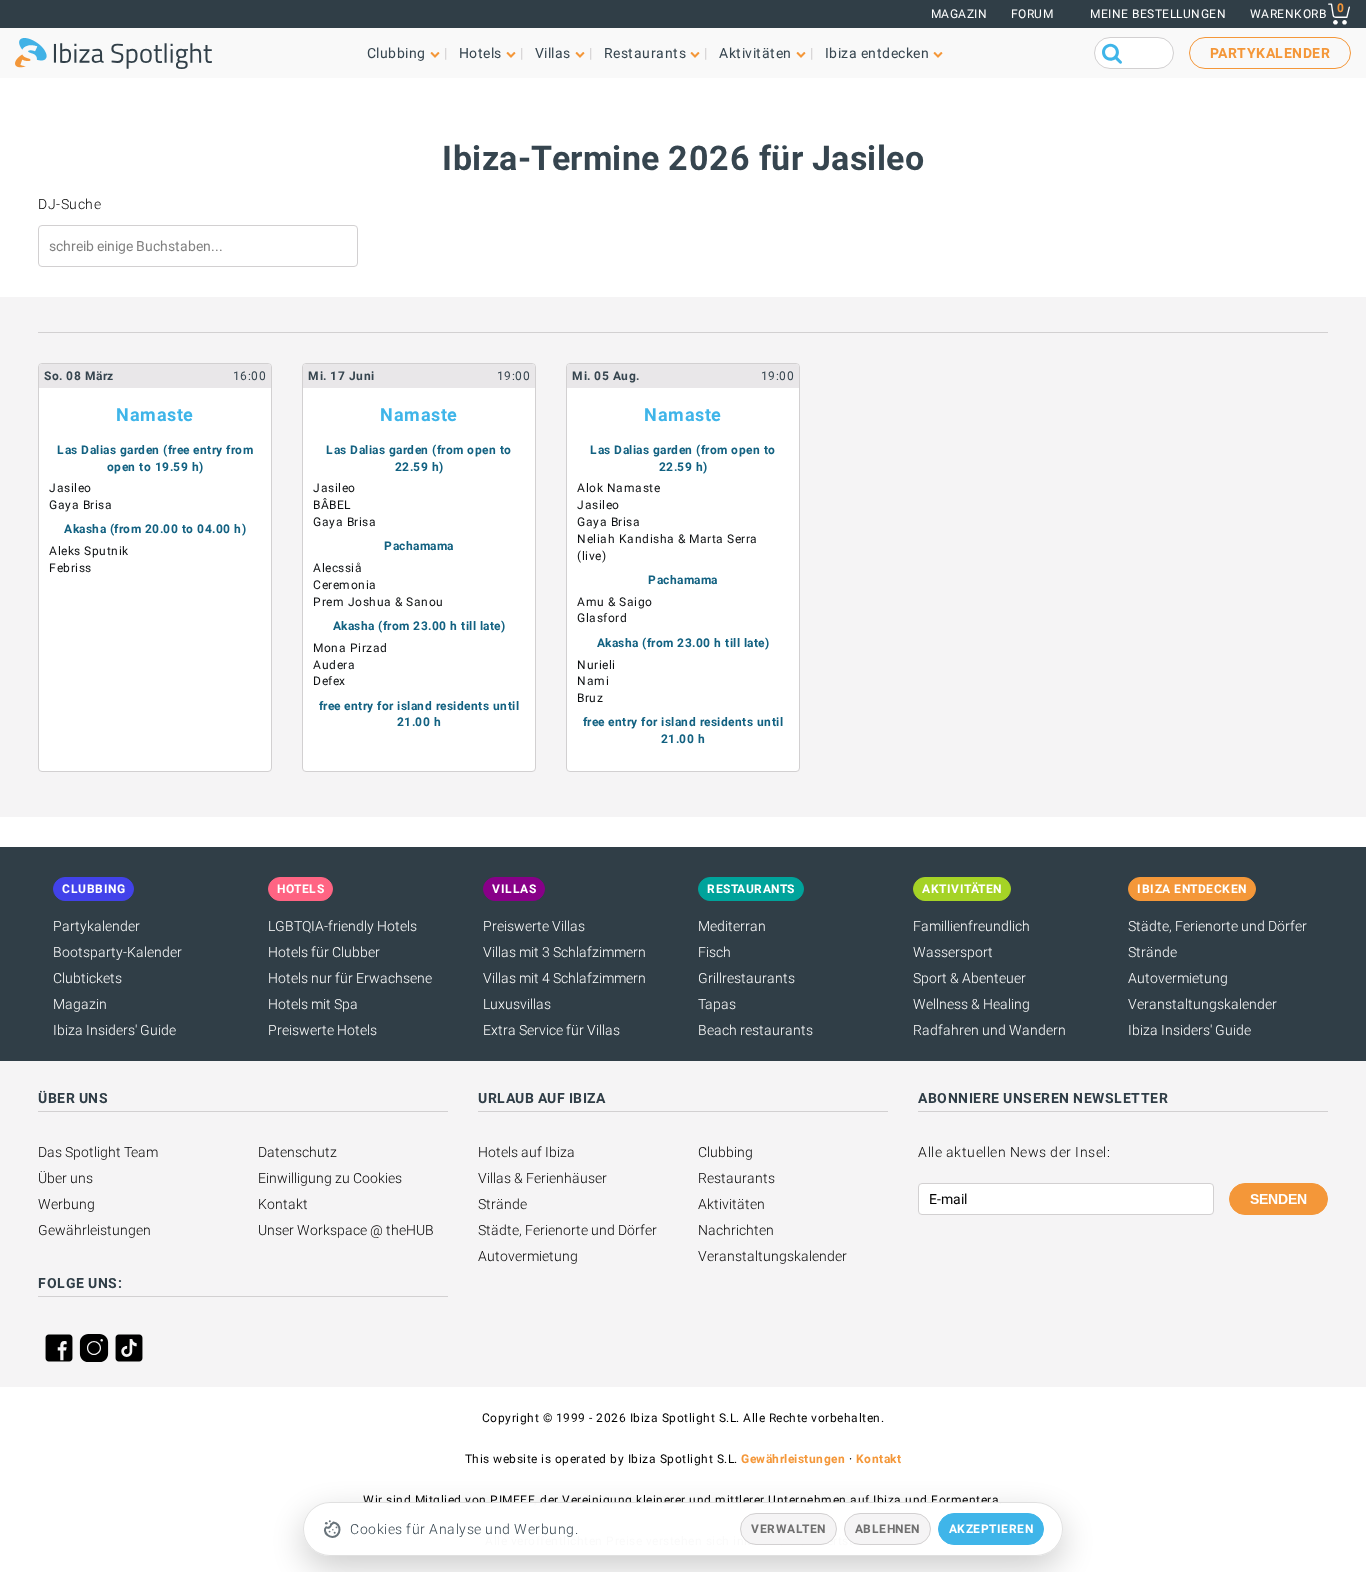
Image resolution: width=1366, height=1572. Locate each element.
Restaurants (736, 1178)
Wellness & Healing (971, 1004)
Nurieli (596, 665)
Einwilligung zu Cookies (330, 1178)
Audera (334, 665)
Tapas (717, 1004)
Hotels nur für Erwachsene (350, 978)
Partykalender (96, 926)
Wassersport (953, 952)
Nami (593, 681)
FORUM (1032, 14)
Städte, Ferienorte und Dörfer (1217, 926)
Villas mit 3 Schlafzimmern (564, 952)
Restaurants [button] (645, 53)
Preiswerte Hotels (322, 1030)
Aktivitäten (731, 1204)
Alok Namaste (618, 488)
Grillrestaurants (746, 978)
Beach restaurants (755, 1030)
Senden (1278, 1199)
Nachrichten (736, 1230)
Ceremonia (345, 585)
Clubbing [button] (396, 53)
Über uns (65, 1178)
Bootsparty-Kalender (117, 952)
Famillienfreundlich (971, 926)
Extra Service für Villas (551, 1030)
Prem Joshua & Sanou (378, 602)
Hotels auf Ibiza (526, 1152)
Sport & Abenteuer (969, 978)
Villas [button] (553, 53)
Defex (329, 681)
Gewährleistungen (94, 1230)
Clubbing (725, 1152)
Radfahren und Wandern (989, 1030)
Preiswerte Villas (534, 926)
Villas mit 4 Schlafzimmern (564, 978)
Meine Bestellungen (1158, 14)
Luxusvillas (517, 1004)
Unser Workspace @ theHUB (346, 1230)
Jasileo (70, 488)
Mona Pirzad (350, 648)
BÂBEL (332, 505)
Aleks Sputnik (89, 551)
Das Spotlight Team (98, 1152)
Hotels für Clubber (324, 952)
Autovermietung (1178, 978)
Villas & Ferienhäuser (542, 1178)
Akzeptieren (991, 1529)
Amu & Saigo (615, 602)
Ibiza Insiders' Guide (114, 1030)
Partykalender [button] (1270, 53)
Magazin (959, 14)
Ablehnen (887, 1529)
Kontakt (283, 1204)
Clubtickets (87, 978)
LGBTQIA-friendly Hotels (342, 926)
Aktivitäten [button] (755, 53)
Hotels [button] (480, 53)
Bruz (590, 698)
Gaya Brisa (80, 505)
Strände (1152, 952)
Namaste (155, 414)
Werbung (66, 1204)
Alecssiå (337, 568)
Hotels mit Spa (313, 1004)
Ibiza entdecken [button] (877, 53)
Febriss (70, 568)
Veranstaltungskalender (1202, 1004)
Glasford (602, 618)
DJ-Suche (69, 204)
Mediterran (732, 926)
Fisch (714, 952)
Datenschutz (297, 1152)
